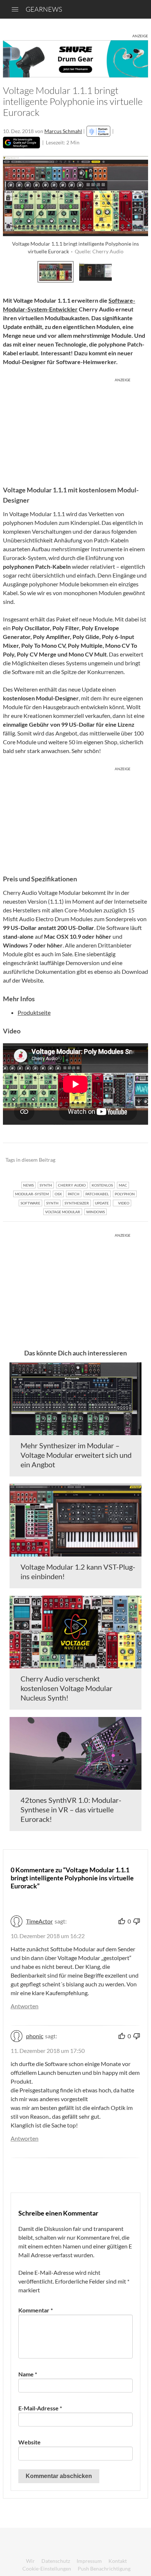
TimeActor (39, 1921)
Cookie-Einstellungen (47, 2569)
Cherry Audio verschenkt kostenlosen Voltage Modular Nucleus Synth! (67, 1688)
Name (28, 2374)
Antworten (25, 2006)
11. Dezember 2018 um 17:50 (48, 2051)
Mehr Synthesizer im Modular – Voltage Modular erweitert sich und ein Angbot (76, 1455)
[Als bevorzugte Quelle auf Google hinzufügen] (21, 143)
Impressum (89, 2561)
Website (30, 2442)
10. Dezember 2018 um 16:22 (48, 1936)
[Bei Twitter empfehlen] (133, 1160)
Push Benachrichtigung (104, 2569)
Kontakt (118, 2561)
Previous (11, 271)
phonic (35, 2036)
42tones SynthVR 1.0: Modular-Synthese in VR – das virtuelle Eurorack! (71, 1809)
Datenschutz (56, 2561)
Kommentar (36, 2310)
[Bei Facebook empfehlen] (105, 1160)
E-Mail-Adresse (40, 2408)
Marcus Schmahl (63, 131)
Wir (30, 2561)
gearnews (44, 9)
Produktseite (34, 1012)
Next (140, 271)
